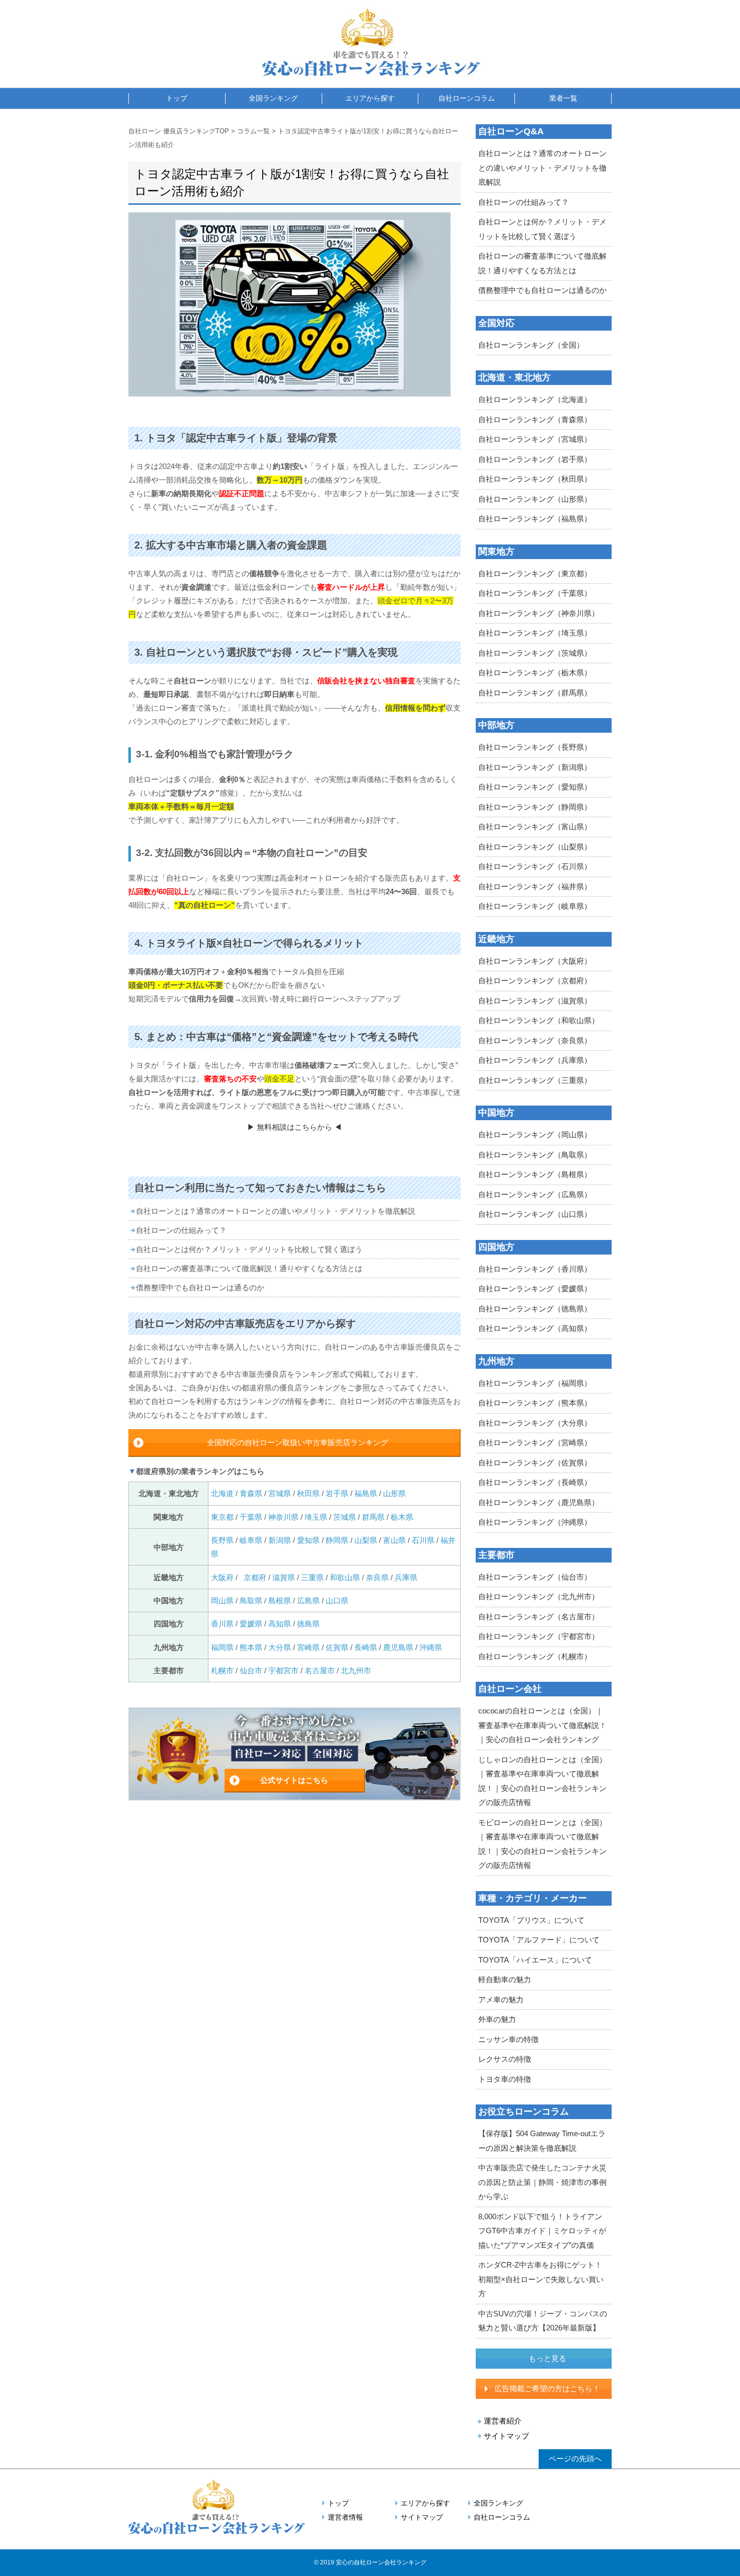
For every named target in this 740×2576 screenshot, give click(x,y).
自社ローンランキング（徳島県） (535, 1309)
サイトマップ (506, 2436)
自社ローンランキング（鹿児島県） (539, 1502)
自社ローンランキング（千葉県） (535, 593)
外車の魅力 (497, 2019)
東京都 (222, 1517)
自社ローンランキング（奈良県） (535, 1040)
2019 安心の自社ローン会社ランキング (373, 2562)
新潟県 (280, 1540)
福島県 (366, 1493)
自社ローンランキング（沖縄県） (535, 1522)
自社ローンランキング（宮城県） (535, 439)
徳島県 (308, 1624)
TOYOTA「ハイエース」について (535, 1960)
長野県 (222, 1540)
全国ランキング (273, 98)
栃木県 (402, 1517)
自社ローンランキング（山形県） (535, 499)
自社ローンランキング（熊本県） (535, 1403)
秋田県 (308, 1493)
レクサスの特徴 (505, 2059)
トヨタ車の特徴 (505, 2079)
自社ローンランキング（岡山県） (535, 1135)
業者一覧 (563, 98)
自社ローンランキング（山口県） (535, 1214)
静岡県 (337, 1540)
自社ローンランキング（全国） (531, 345)
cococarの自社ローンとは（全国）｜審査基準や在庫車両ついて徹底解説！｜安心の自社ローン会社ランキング (542, 1725)
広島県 (308, 1601)
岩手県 (337, 1493)
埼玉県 (316, 1517)
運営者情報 (345, 2517)
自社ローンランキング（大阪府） (535, 961)
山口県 (337, 1601)
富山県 (394, 1540)
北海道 (223, 1493)
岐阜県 (251, 1540)
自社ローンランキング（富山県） (535, 827)
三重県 (312, 1577)
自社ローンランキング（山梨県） (535, 847)
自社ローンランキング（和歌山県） (539, 1020)
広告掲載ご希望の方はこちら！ (547, 2389)
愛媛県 (251, 1624)
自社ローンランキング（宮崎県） (535, 1442)
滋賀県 (284, 1577)
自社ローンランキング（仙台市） (535, 1577)
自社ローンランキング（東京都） (535, 573)
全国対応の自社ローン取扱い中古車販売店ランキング (298, 1442)
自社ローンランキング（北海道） (535, 399)
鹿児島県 (398, 1647)
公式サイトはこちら (294, 1780)
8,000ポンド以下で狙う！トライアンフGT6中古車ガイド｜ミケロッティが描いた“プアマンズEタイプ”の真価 (542, 2231)
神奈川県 (283, 1517)
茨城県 (345, 1517)
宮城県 (280, 1493)
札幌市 (223, 1670)
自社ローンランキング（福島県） (535, 519)
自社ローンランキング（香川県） (535, 1269)
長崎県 (366, 1647)
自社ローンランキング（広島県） (535, 1194)
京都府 (255, 1577)
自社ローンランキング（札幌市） (535, 1656)
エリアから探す (370, 98)
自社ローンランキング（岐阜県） (535, 906)
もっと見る (547, 2358)
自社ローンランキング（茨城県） (535, 653)
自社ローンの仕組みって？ (181, 1230)
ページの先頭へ (575, 2458)
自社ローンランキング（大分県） (535, 1423)
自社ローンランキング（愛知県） (535, 787)
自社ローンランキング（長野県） (535, 747)
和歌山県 (345, 1577)
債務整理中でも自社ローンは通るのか (200, 1287)
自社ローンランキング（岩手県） (535, 459)
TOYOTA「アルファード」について (539, 1940)
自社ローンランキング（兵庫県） (535, 1060)
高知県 (280, 1624)
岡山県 (222, 1601)
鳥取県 (251, 1601)
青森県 (251, 1493)
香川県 (222, 1624)
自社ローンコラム (467, 98)
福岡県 (222, 1647)
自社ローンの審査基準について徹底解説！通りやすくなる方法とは (249, 1268)
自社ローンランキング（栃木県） (535, 673)
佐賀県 (337, 1647)
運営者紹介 (503, 2421)
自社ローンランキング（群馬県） (535, 693)
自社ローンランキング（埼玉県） (535, 633)
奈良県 (377, 1577)
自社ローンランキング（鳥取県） (535, 1155)
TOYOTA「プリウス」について (531, 1920)
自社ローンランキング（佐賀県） (535, 1463)
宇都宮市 (283, 1670)
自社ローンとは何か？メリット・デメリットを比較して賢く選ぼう (249, 1249)
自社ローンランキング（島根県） (535, 1174)
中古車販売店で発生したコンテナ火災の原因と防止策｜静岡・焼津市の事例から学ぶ (542, 2182)
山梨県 (366, 1540)
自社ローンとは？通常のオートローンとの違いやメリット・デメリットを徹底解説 (276, 1211)
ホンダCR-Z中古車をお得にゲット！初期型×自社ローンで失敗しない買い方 (541, 2279)
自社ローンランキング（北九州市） (539, 1596)
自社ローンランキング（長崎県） (535, 1482)
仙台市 (251, 1670)
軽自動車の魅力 (505, 1979)
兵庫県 (406, 1577)
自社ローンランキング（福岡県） (535, 1383)
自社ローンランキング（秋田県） (535, 479)
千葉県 (251, 1517)
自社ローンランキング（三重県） (535, 1080)
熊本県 (251, 1647)
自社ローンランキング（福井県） (535, 886)
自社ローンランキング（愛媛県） (535, 1289)
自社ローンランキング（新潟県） (535, 767)
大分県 (280, 1647)
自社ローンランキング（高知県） (535, 1328)
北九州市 (356, 1670)
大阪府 (222, 1577)
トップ (177, 98)
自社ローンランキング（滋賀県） (535, 1001)
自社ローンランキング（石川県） (535, 866)
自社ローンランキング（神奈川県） (539, 613)
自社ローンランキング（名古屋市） (539, 1617)
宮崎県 (308, 1647)
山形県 (394, 1493)
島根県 (280, 1601)
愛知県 (308, 1540)
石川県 (423, 1540)
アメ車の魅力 (501, 2000)
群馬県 (373, 1517)
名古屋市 (320, 1670)
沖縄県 (431, 1647)
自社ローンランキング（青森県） (535, 419)
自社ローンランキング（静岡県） (535, 807)
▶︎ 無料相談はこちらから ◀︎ (294, 1127)
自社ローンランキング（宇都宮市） (539, 1636)
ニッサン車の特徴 (508, 2039)
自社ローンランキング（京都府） (535, 981)
